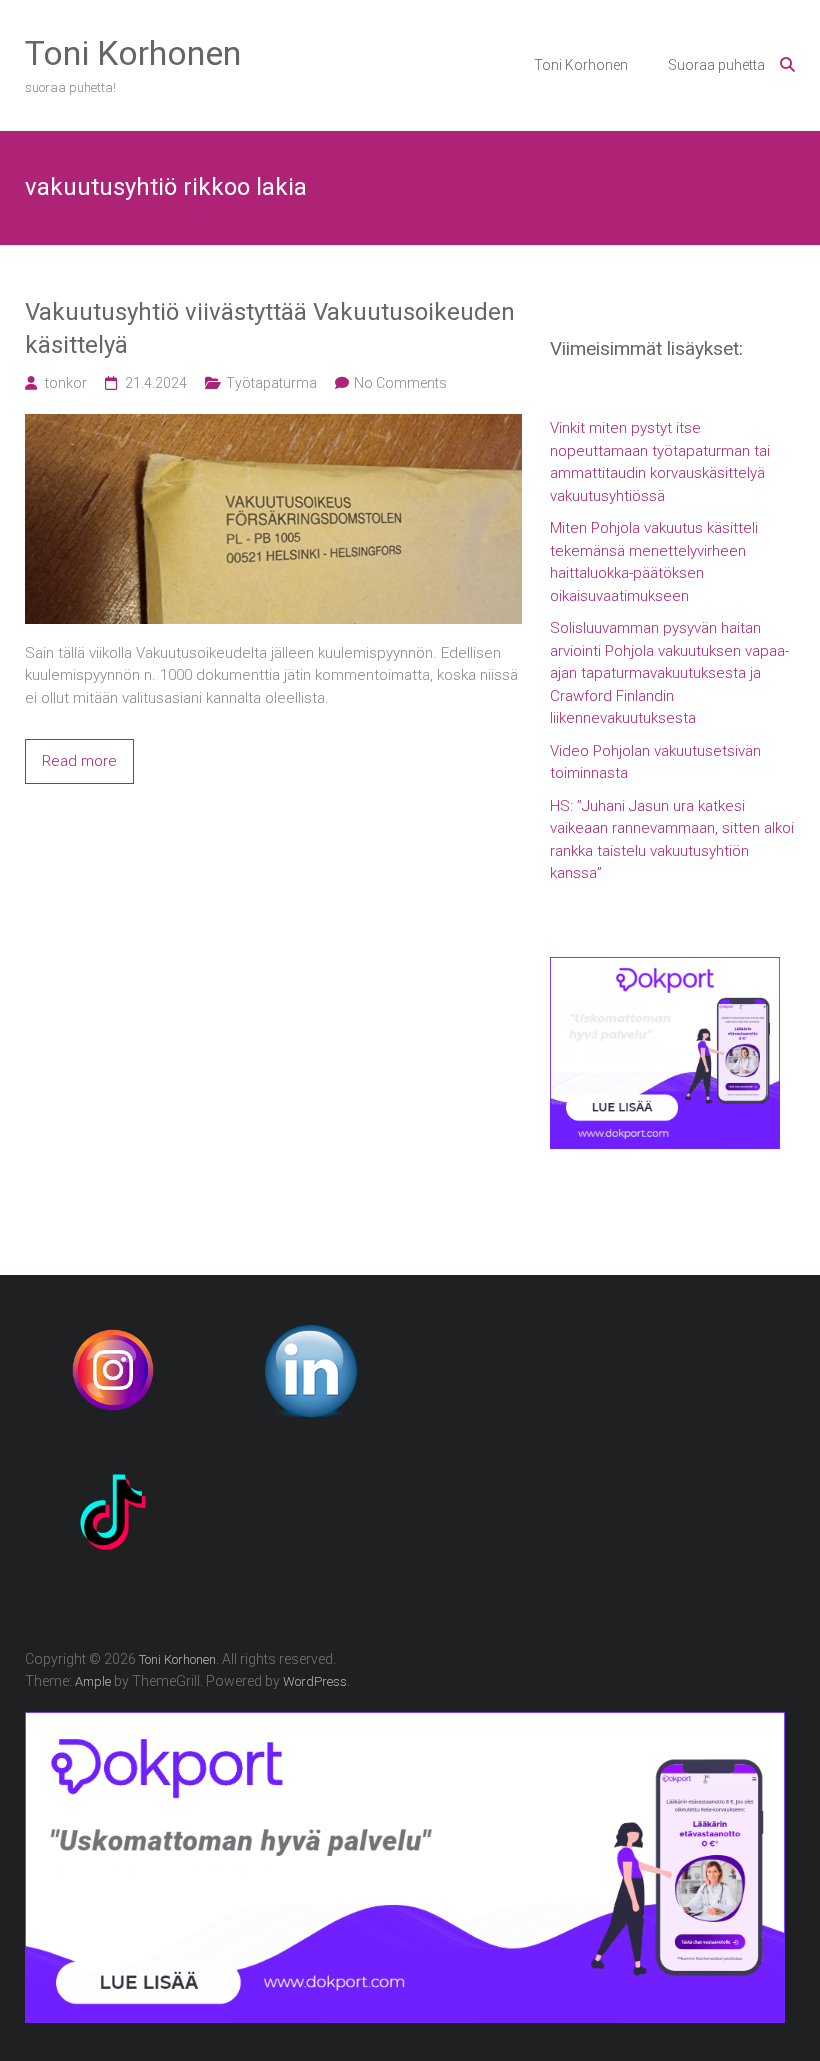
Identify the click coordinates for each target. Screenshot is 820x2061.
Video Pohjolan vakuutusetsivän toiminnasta (655, 762)
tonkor (66, 383)
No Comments (400, 383)
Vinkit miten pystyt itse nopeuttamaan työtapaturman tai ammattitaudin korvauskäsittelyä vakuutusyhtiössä (660, 462)
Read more (79, 761)
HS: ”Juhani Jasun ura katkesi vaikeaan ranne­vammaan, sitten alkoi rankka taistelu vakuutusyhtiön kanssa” (672, 840)
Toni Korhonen (133, 53)
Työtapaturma (271, 383)
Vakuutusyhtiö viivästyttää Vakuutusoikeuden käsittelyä (270, 329)
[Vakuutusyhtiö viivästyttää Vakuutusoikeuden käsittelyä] (274, 425)
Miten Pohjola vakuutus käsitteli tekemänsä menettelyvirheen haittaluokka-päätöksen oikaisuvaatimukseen (654, 562)
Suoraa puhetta (716, 65)
